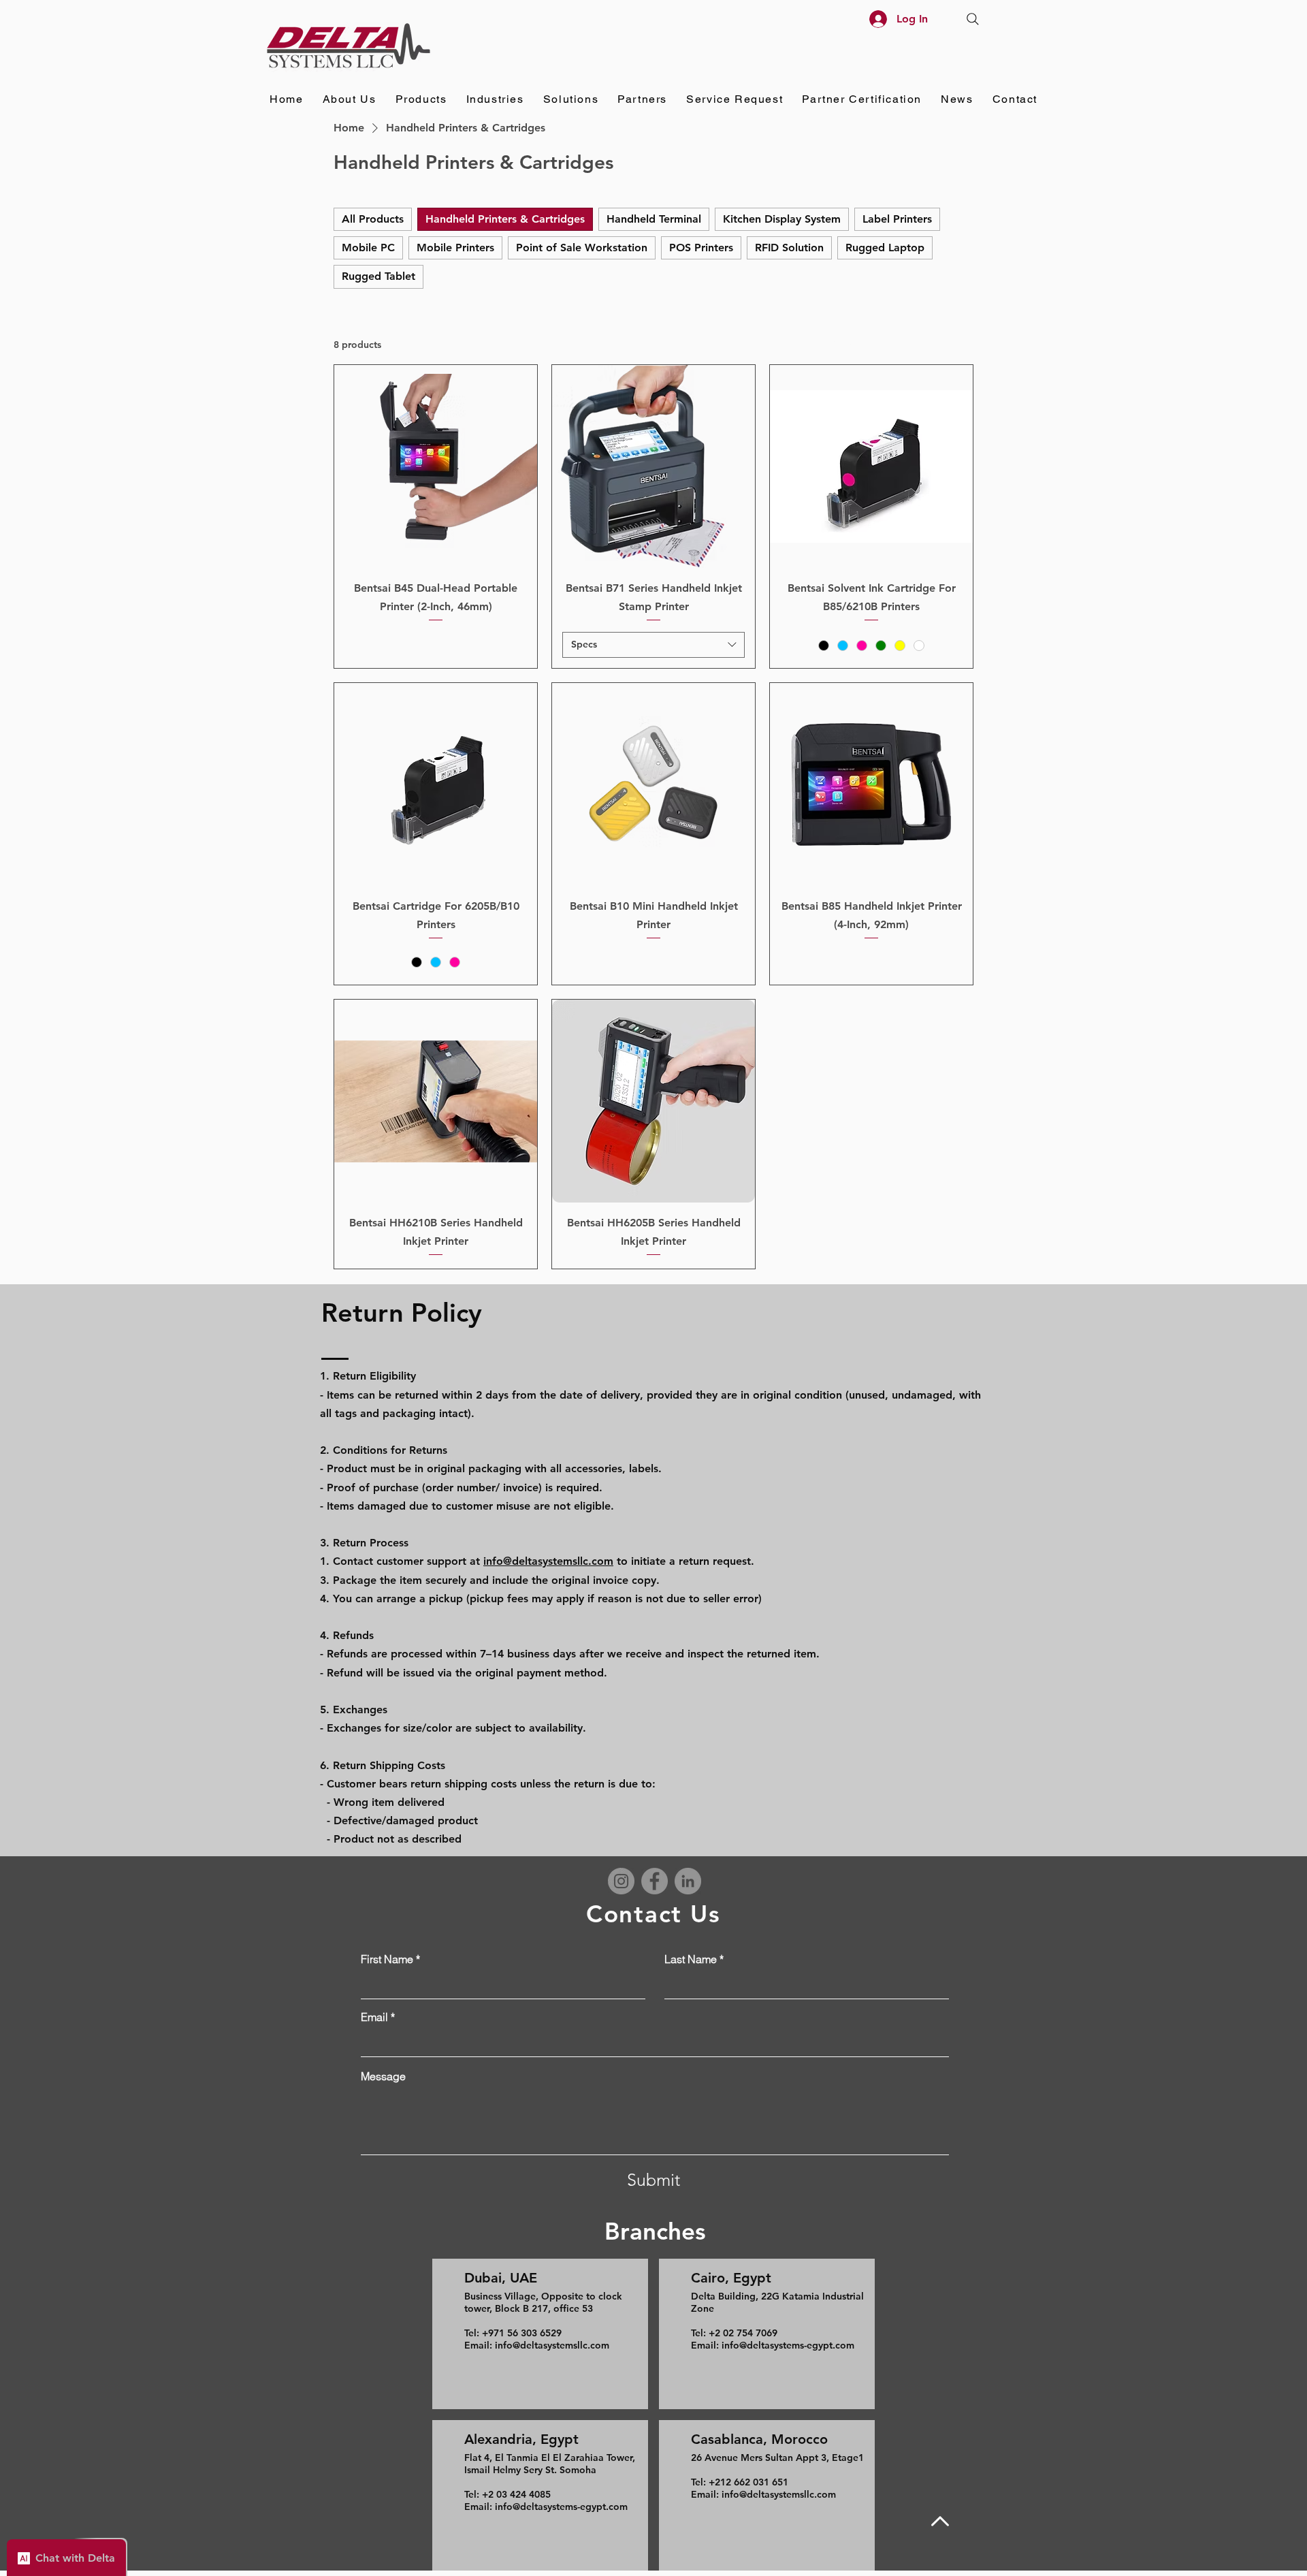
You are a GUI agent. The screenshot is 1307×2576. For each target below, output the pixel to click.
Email (374, 2017)
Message (383, 2076)
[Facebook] (655, 1881)
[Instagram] (621, 1881)
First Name (387, 1959)
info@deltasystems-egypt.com (561, 2507)
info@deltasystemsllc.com (548, 1561)
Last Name (691, 1959)
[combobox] (653, 645)
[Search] (973, 19)
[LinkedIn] (688, 1881)
